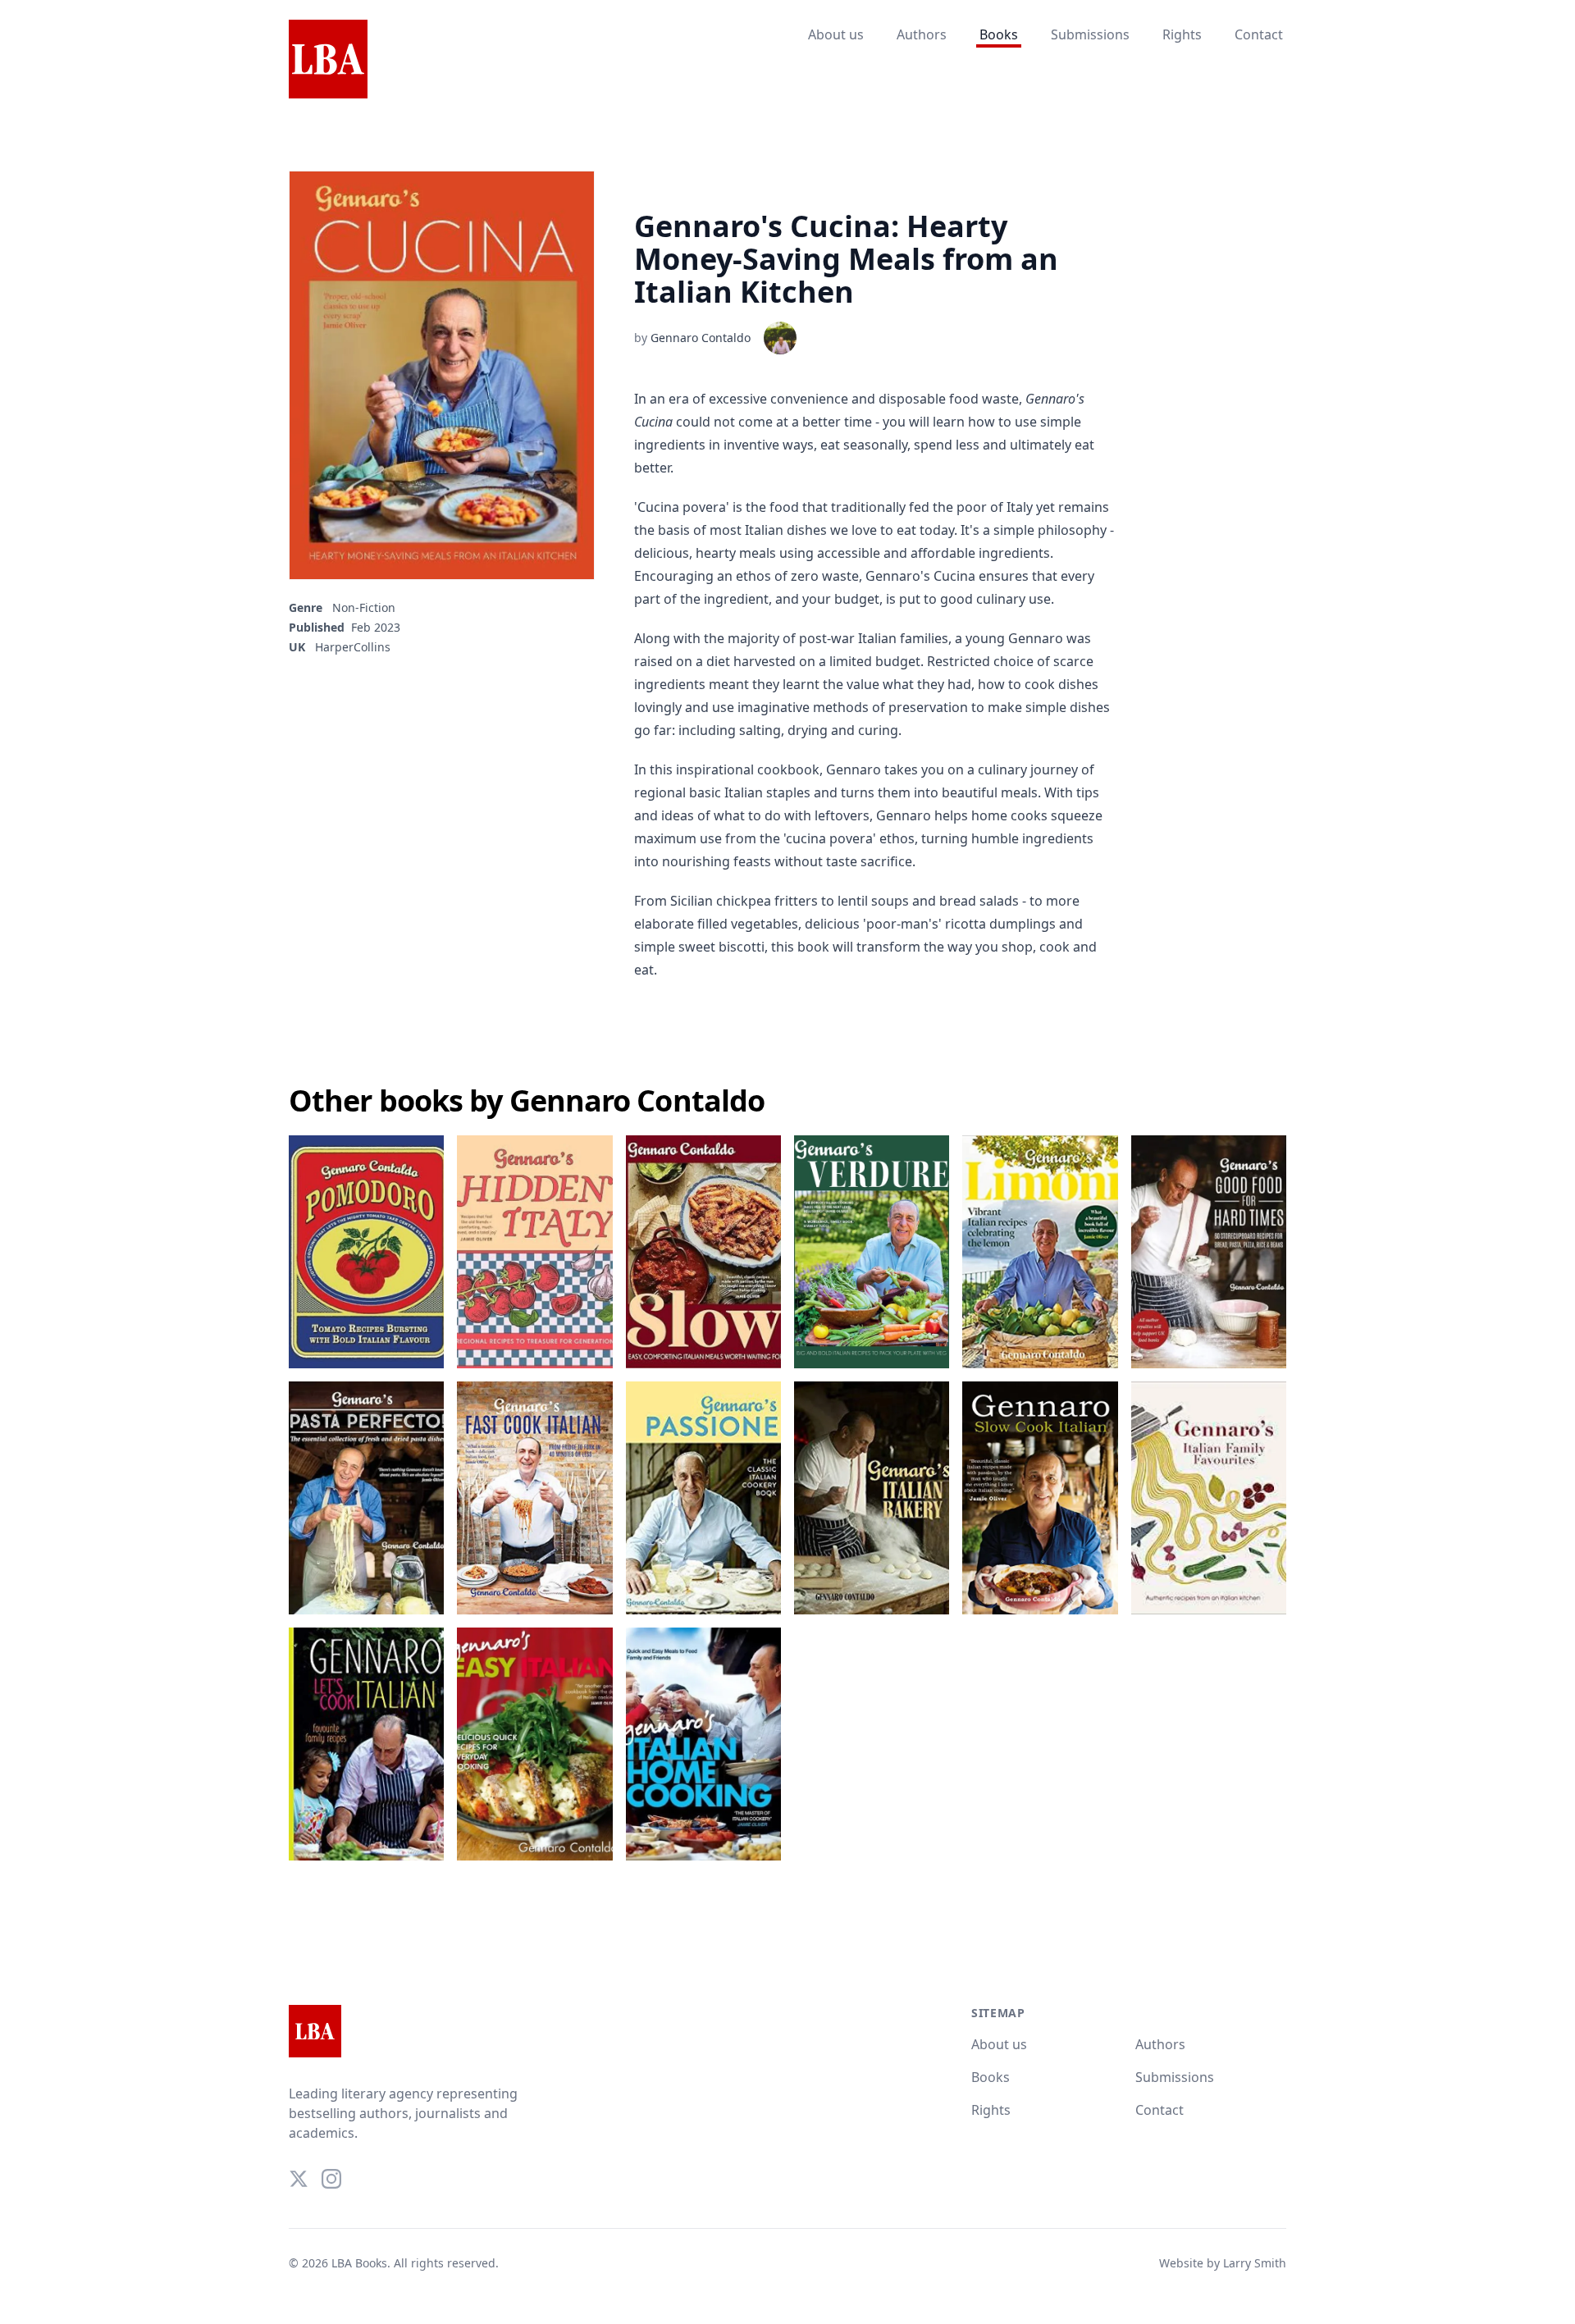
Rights (1182, 34)
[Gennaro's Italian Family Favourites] (1209, 1498)
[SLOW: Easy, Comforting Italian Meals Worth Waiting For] (703, 1252)
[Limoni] (1040, 1252)
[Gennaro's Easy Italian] (534, 1744)
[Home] (328, 60)
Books (999, 34)
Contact (1259, 34)
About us (836, 34)
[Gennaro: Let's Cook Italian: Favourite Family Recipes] (366, 1744)
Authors (922, 34)
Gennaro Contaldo (701, 338)
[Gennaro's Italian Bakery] (872, 1498)
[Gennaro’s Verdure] (872, 1252)
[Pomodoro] (366, 1252)
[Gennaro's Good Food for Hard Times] (1209, 1252)
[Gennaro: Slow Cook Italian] (1040, 1498)
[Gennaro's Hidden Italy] (534, 1252)
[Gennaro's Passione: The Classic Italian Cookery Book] (703, 1498)
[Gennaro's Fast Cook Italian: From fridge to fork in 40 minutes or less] (534, 1498)
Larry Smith (1255, 2263)
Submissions (1090, 34)
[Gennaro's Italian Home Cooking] (703, 1744)
